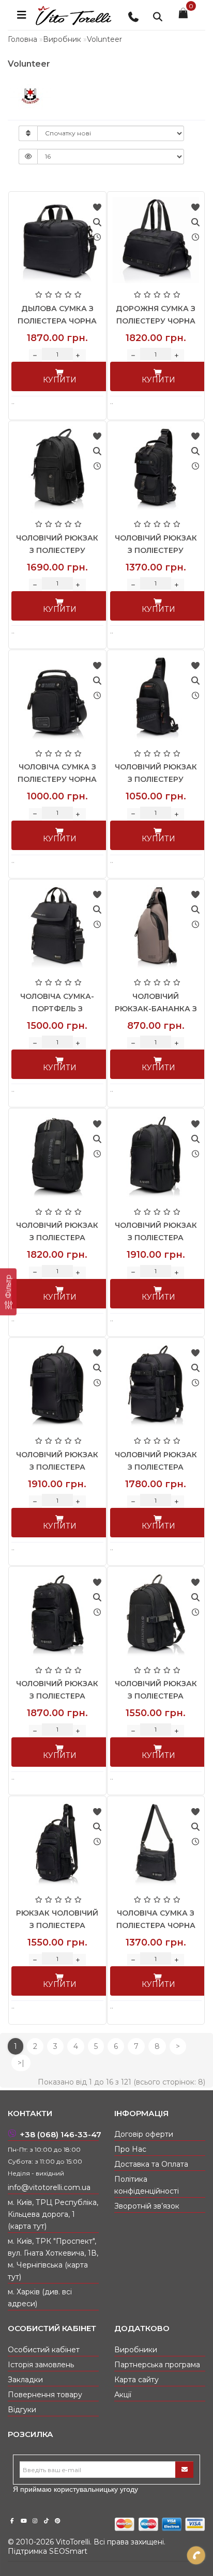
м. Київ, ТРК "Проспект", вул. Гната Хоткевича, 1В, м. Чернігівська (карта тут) (53, 2259)
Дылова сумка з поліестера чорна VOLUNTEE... (57, 321)
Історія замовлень (41, 2365)
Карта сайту (136, 2380)
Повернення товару (45, 2395)
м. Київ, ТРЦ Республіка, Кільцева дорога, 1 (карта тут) (53, 2214)
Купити (60, 380)
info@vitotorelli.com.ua (49, 2187)
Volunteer (104, 39)
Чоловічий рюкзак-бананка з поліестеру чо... (156, 1009)
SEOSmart (68, 2551)
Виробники (136, 2350)
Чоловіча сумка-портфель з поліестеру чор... (57, 1009)
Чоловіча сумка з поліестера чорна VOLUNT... (156, 1925)
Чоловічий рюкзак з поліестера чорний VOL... (57, 1238)
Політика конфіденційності (147, 2185)
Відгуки (22, 2410)
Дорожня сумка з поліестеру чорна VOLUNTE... (156, 321)
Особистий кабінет (44, 2350)
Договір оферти (144, 2134)
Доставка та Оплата (151, 2164)
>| (21, 2063)
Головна (22, 39)
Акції (123, 2395)
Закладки (25, 2380)
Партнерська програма (157, 2365)
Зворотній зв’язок (147, 2206)
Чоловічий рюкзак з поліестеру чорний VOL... (57, 550)
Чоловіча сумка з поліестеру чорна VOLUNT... (57, 779)
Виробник (62, 39)
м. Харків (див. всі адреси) (40, 2298)
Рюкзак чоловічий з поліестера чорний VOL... (57, 1925)
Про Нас (130, 2149)
